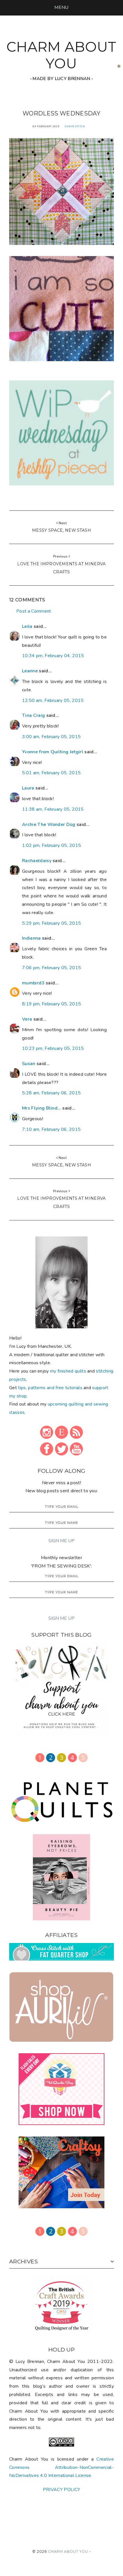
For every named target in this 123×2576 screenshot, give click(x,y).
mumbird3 (33, 983)
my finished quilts (68, 1371)
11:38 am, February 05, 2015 (53, 809)
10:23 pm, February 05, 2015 (53, 1048)
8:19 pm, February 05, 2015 (51, 1004)
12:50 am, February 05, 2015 (53, 700)
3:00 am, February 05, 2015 (51, 737)
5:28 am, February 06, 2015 (51, 1093)
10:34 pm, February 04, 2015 (53, 656)
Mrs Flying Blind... (42, 1108)
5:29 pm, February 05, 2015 (51, 923)
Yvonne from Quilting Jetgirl (53, 752)
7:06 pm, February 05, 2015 (51, 968)
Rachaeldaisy (37, 861)
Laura (28, 788)
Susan (29, 1064)
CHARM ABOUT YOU (61, 55)
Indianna (31, 938)
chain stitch (75, 126)
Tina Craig (33, 715)
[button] (61, 7)
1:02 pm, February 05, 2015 (51, 845)
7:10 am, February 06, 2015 (51, 1129)
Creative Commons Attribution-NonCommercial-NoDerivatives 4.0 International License (61, 2467)
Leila (27, 626)
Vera (27, 1019)
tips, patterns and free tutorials (50, 1388)
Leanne (30, 671)
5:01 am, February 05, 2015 (51, 773)
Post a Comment (34, 611)
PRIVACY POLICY (61, 2490)
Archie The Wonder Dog (49, 825)
